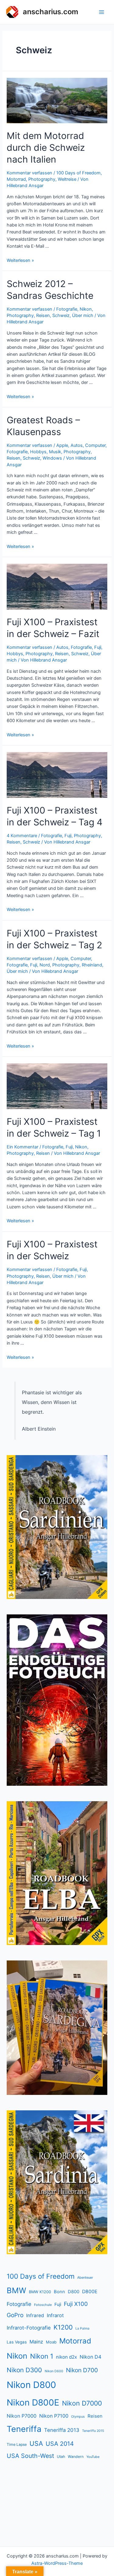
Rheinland (92, 965)
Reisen (43, 315)
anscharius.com (50, 12)
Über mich (83, 315)
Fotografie (67, 309)
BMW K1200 (40, 2292)
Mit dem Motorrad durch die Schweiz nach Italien (46, 147)
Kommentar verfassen (29, 173)
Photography (42, 179)
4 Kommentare (22, 836)
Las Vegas (17, 2342)
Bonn (59, 2292)
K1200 (63, 2327)
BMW (16, 2290)
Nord (45, 965)
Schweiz (61, 315)
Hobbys (38, 452)
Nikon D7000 (82, 2403)
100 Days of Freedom (78, 173)
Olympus (78, 2417)
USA (36, 2443)
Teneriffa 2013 (62, 2430)
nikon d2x (66, 2357)
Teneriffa (24, 2429)
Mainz (36, 2342)
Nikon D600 (54, 2371)
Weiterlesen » (20, 260)
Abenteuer (85, 2277)
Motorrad (16, 179)
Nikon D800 (31, 2385)
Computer (95, 445)
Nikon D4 (90, 2357)
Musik (55, 452)
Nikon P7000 (22, 2416)
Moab (51, 2342)
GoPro (15, 2315)
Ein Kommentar (22, 1147)
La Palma (82, 2328)
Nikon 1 (42, 2356)
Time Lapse (17, 2444)
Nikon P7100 (54, 2416)
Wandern (76, 2457)
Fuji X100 (76, 2304)
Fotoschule (43, 2305)
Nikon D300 (24, 2370)
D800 (74, 2292)
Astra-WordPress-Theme (57, 2563)
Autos (77, 445)
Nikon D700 (82, 2370)
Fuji (98, 647)
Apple (62, 445)
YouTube (93, 2457)
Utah (61, 2457)
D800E (90, 2292)
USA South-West (30, 2456)
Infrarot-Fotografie (29, 2328)
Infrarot (55, 2315)
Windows (52, 458)
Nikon (86, 309)
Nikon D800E (33, 2403)
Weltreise (67, 179)
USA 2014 (60, 2444)
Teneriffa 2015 (93, 2431)
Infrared (35, 2315)
